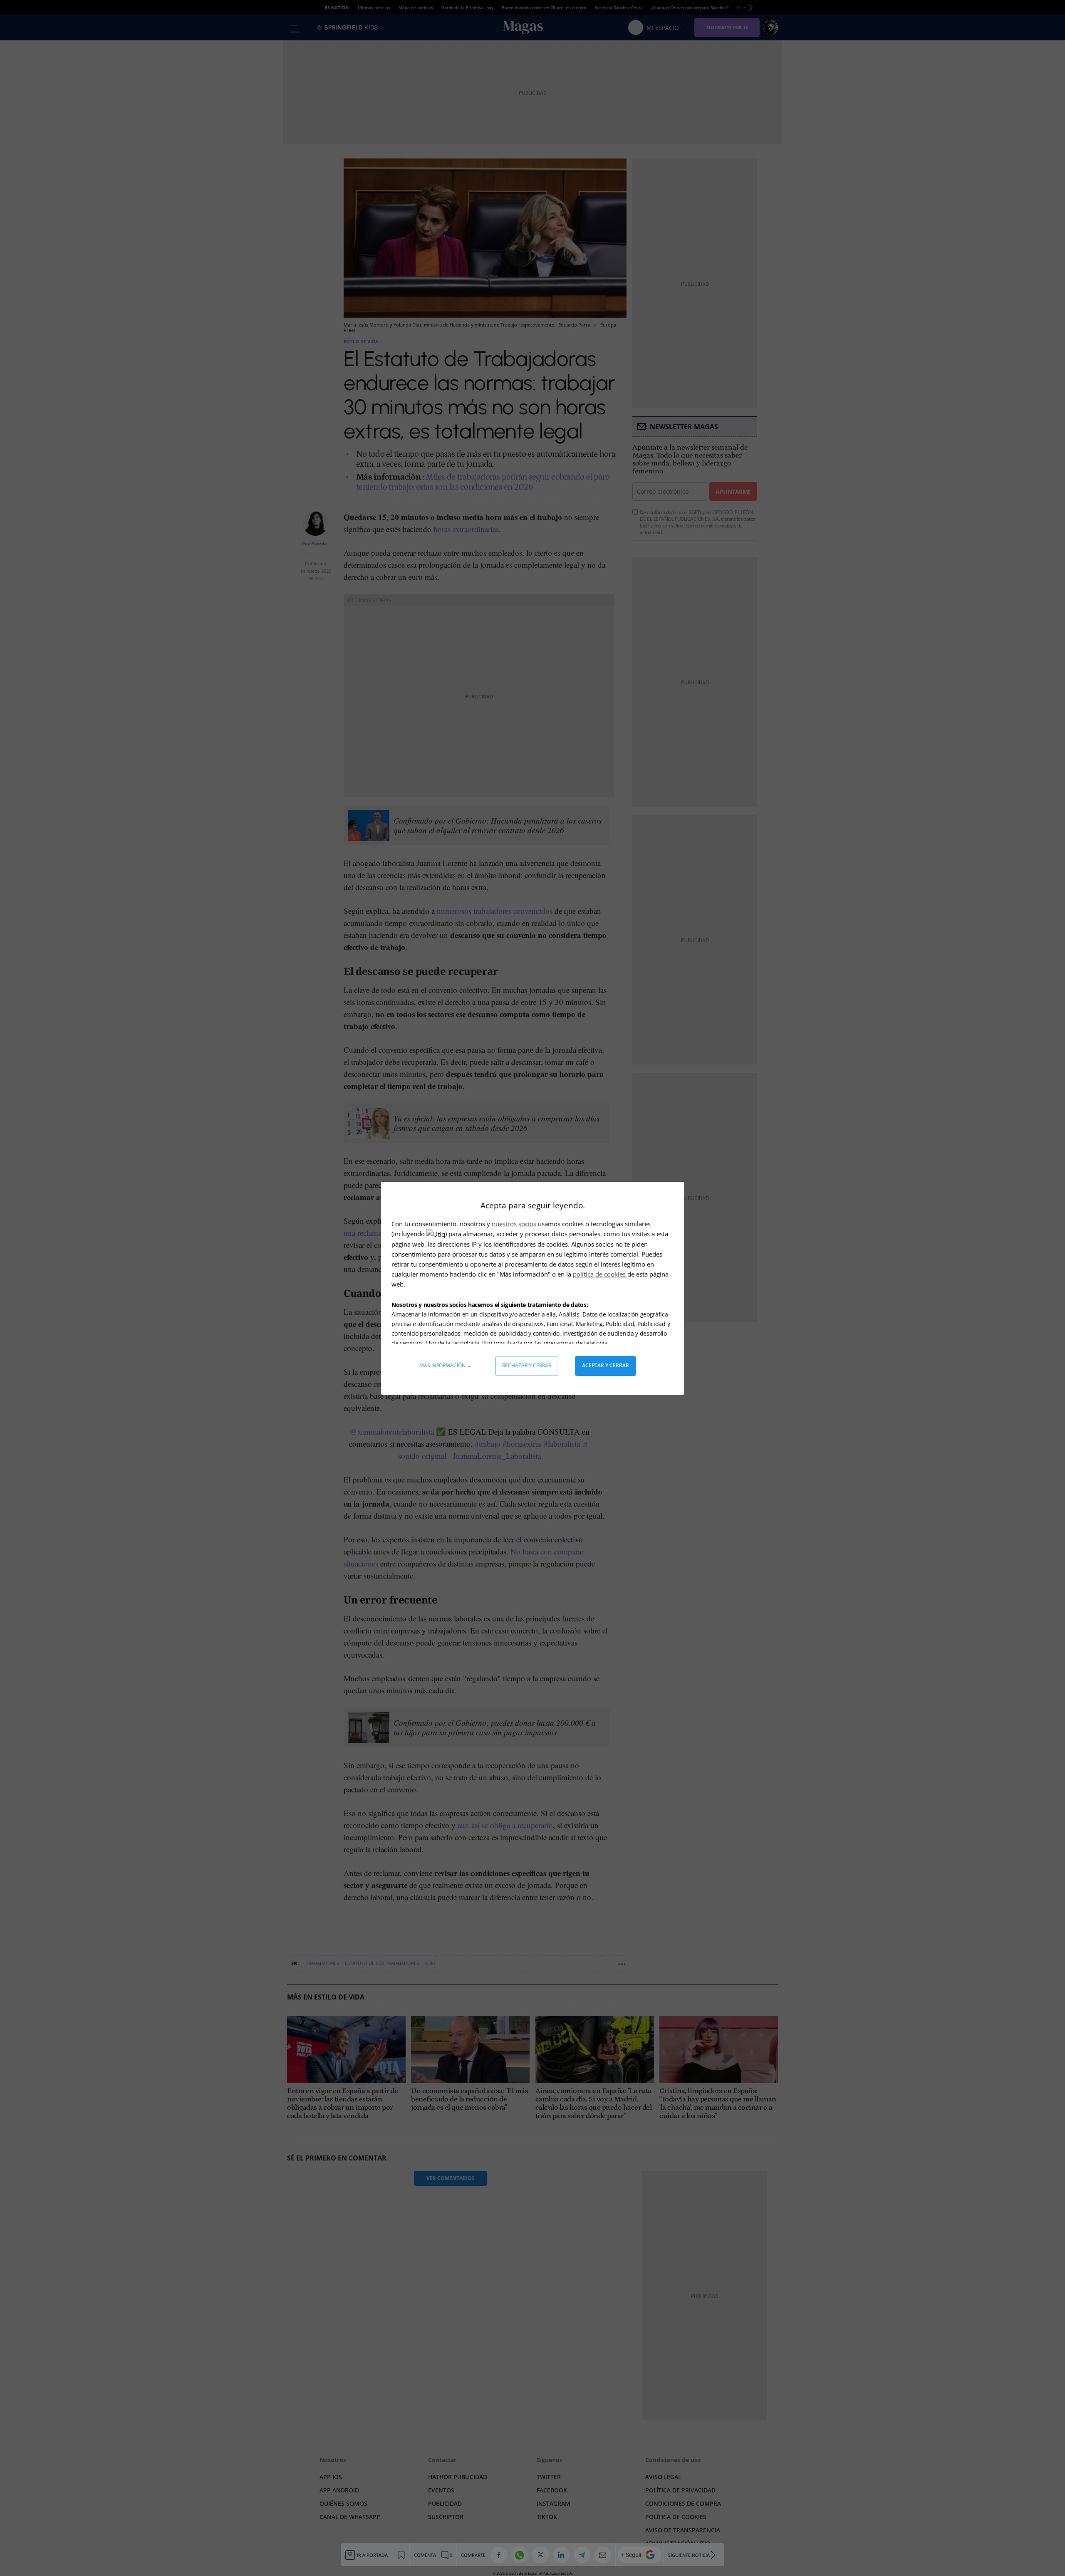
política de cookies (600, 1274)
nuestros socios (514, 1224)
